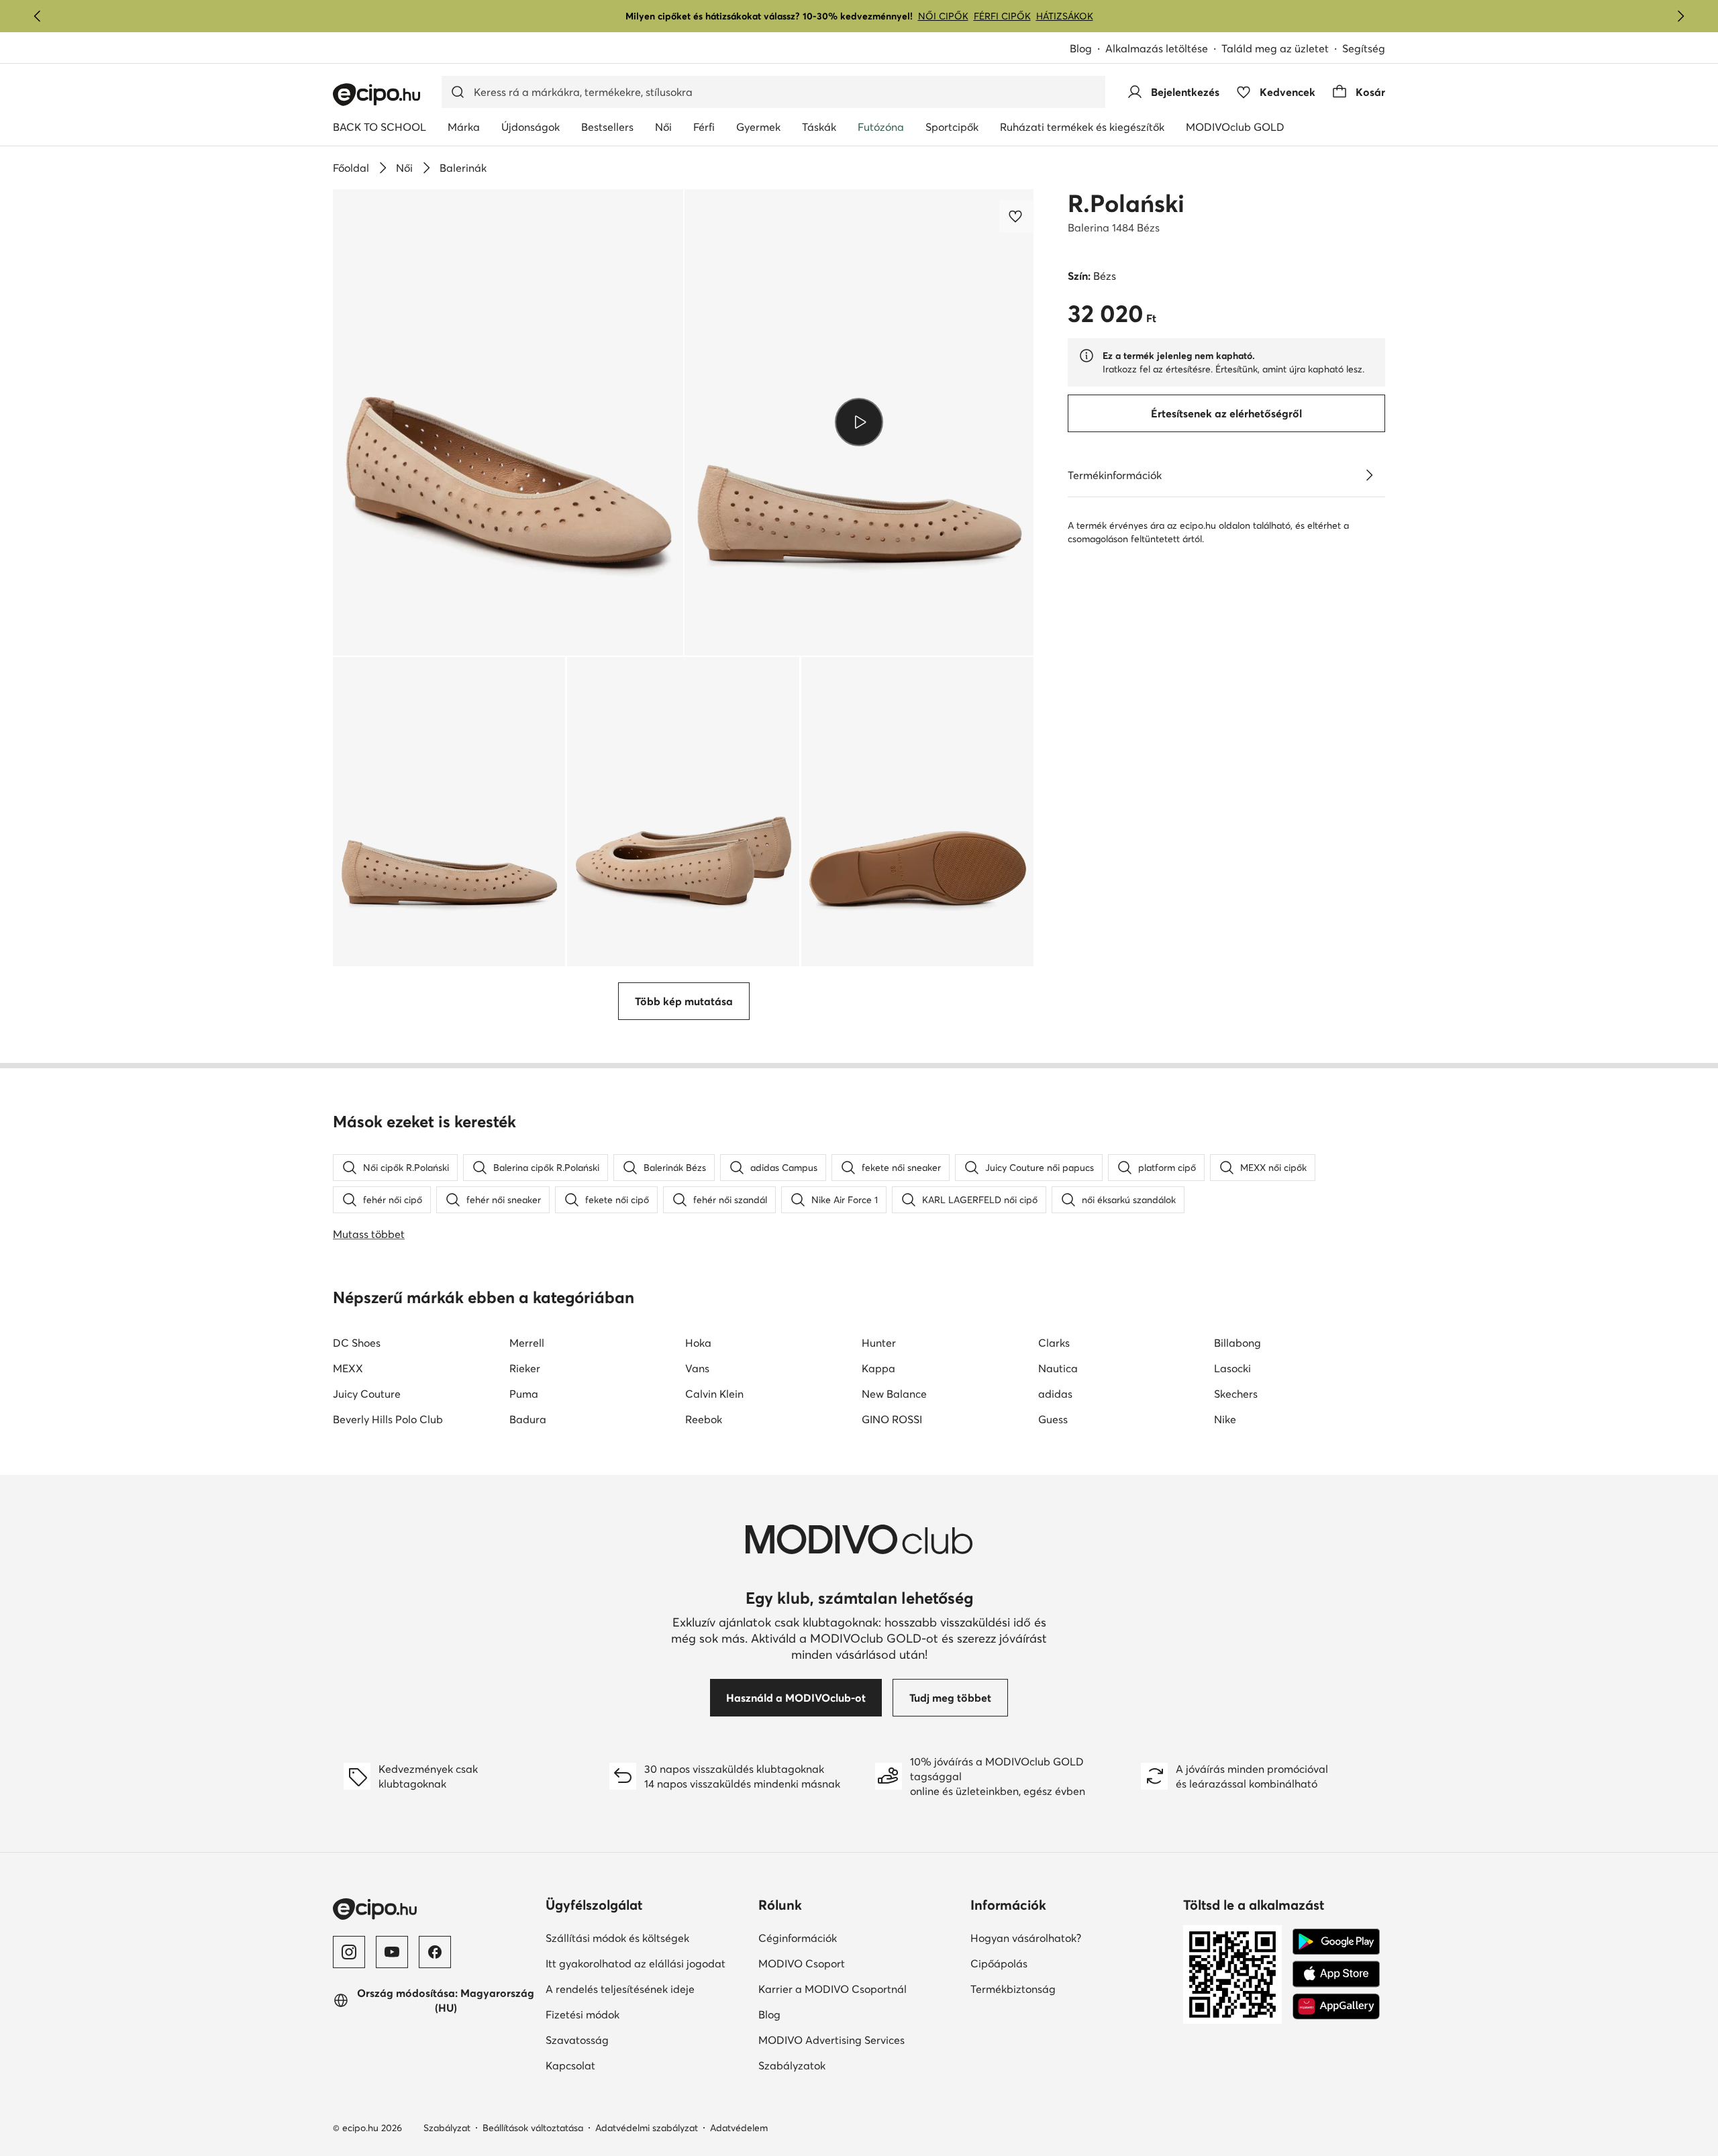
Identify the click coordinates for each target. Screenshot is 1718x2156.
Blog (1088, 49)
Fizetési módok (629, 2014)
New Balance (894, 1394)
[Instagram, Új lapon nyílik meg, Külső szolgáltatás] (349, 1952)
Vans (697, 1368)
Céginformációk (844, 1938)
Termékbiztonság (1059, 1989)
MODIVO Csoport (859, 1963)
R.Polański (1126, 203)
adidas (1055, 1394)
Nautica (1058, 1368)
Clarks (1054, 1343)
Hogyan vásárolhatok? (1071, 1938)
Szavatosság (623, 2040)
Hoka (698, 1343)
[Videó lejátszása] (859, 422)
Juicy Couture (367, 1394)
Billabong (1237, 1343)
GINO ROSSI (892, 1419)
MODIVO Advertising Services (859, 2040)
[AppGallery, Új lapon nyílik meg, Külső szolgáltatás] (1336, 2006)
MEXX (348, 1368)
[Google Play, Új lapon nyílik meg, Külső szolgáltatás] (1336, 1942)
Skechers (1236, 1394)
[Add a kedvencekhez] (1017, 216)
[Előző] (38, 16)
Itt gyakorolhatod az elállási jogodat (647, 1963)
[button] (508, 422)
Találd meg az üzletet (1275, 48)
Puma (524, 1394)
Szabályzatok (838, 2065)
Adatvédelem (739, 2128)
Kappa (878, 1368)
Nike (1225, 1419)
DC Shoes (357, 1343)
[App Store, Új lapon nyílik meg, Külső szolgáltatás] (1336, 1974)
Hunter (879, 1343)
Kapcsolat (617, 2065)
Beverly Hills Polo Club (388, 1419)
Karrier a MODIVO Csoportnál (859, 1989)
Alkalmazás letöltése (1163, 49)
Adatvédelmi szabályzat (647, 2128)
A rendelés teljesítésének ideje (647, 1989)
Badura (528, 1419)
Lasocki (1232, 1368)
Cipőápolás (1045, 1963)
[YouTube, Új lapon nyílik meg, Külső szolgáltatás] (392, 1952)
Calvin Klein (714, 1394)
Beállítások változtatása (533, 2128)
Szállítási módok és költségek (647, 1938)
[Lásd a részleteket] (1369, 475)
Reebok (704, 1419)
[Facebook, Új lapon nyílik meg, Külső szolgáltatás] (435, 1952)
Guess (1053, 1419)
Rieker (525, 1368)
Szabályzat (447, 2128)
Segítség (1364, 48)
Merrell (527, 1343)
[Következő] (1680, 16)
